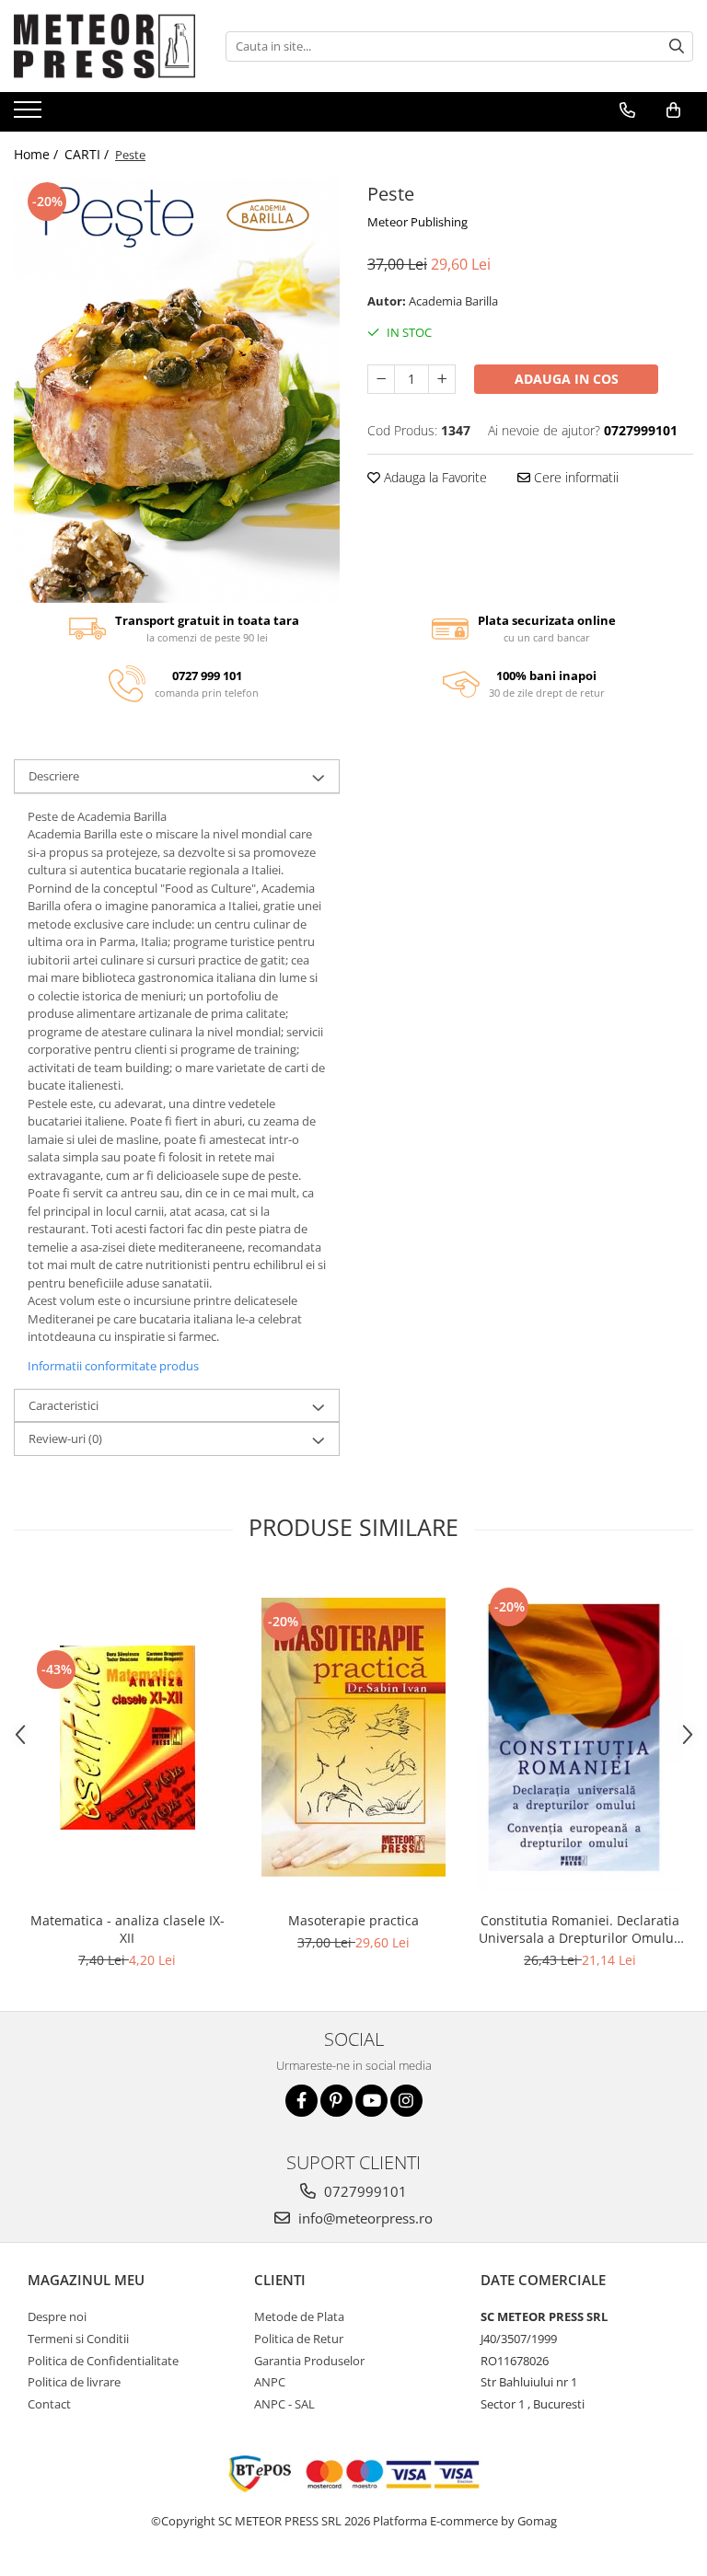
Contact (49, 2404)
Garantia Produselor (309, 2361)
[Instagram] (406, 2101)
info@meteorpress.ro (364, 2218)
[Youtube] (371, 2101)
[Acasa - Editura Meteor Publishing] (106, 46)
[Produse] (30, 115)
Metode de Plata (299, 2316)
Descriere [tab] (54, 776)
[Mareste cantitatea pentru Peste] (442, 379)
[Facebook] (301, 2101)
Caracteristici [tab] (64, 1405)
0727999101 (364, 2191)
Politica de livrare (74, 2382)
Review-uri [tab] (65, 1438)
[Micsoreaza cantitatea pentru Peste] (381, 379)
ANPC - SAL (284, 2404)
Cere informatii (574, 477)
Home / (38, 154)
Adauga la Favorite (434, 477)
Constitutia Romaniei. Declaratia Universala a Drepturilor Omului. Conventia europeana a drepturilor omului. (580, 1929)
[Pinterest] (336, 2101)
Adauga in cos (567, 379)
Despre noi (57, 2316)
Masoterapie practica (353, 1920)
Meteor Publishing (417, 222)
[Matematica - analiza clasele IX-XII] (127, 1738)
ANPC (270, 2382)
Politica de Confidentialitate (103, 2361)
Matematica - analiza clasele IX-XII (127, 1929)
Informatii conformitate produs (113, 1366)
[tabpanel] (177, 390)
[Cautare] (677, 46)
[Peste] (177, 390)
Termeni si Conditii (78, 2339)
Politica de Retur (299, 2339)
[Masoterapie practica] (353, 1737)
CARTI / (88, 154)
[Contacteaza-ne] (627, 110)
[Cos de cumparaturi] (673, 110)
